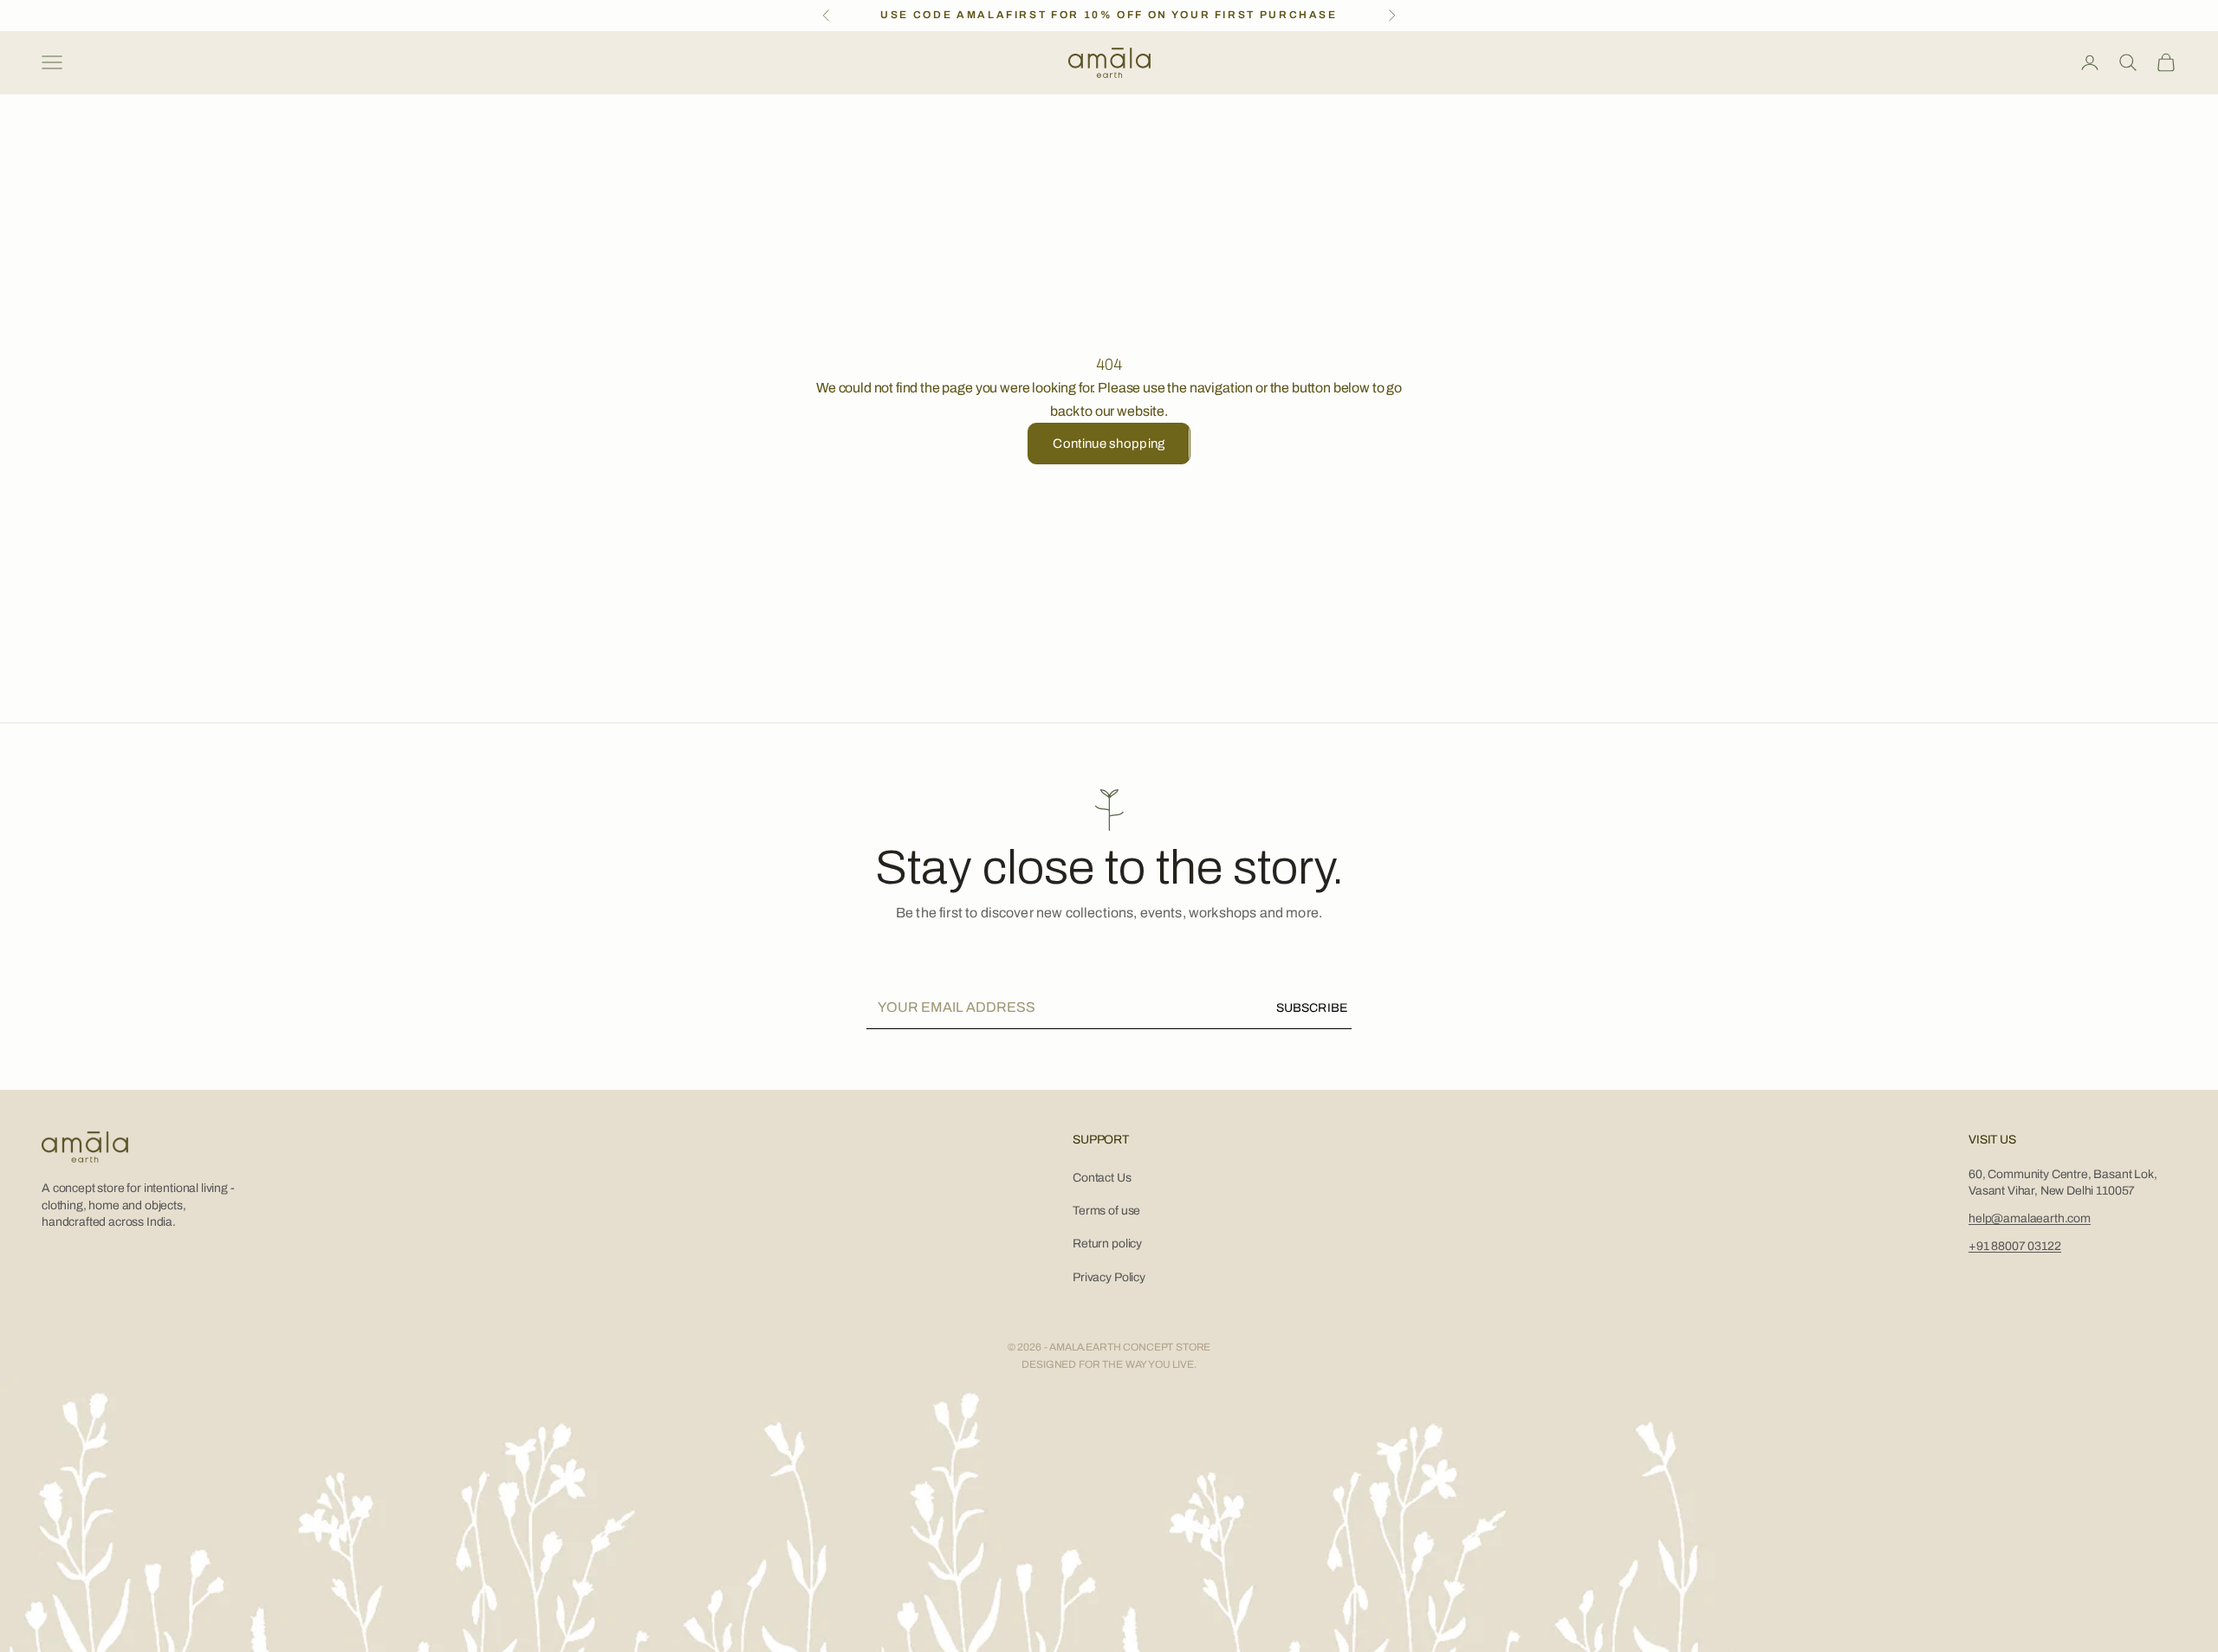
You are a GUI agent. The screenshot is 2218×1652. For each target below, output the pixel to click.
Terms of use (1106, 1211)
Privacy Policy (1109, 1277)
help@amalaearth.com (2030, 1218)
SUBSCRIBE (1312, 1008)
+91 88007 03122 (2015, 1246)
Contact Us (1102, 1178)
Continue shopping (1109, 444)
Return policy (1107, 1244)
